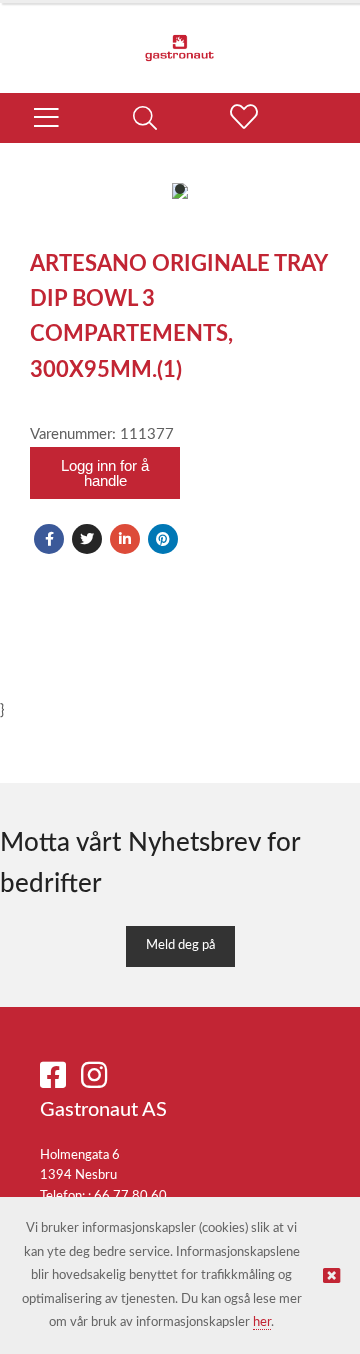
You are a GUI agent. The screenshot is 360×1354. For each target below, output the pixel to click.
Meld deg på (180, 945)
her (262, 1322)
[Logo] (180, 38)
